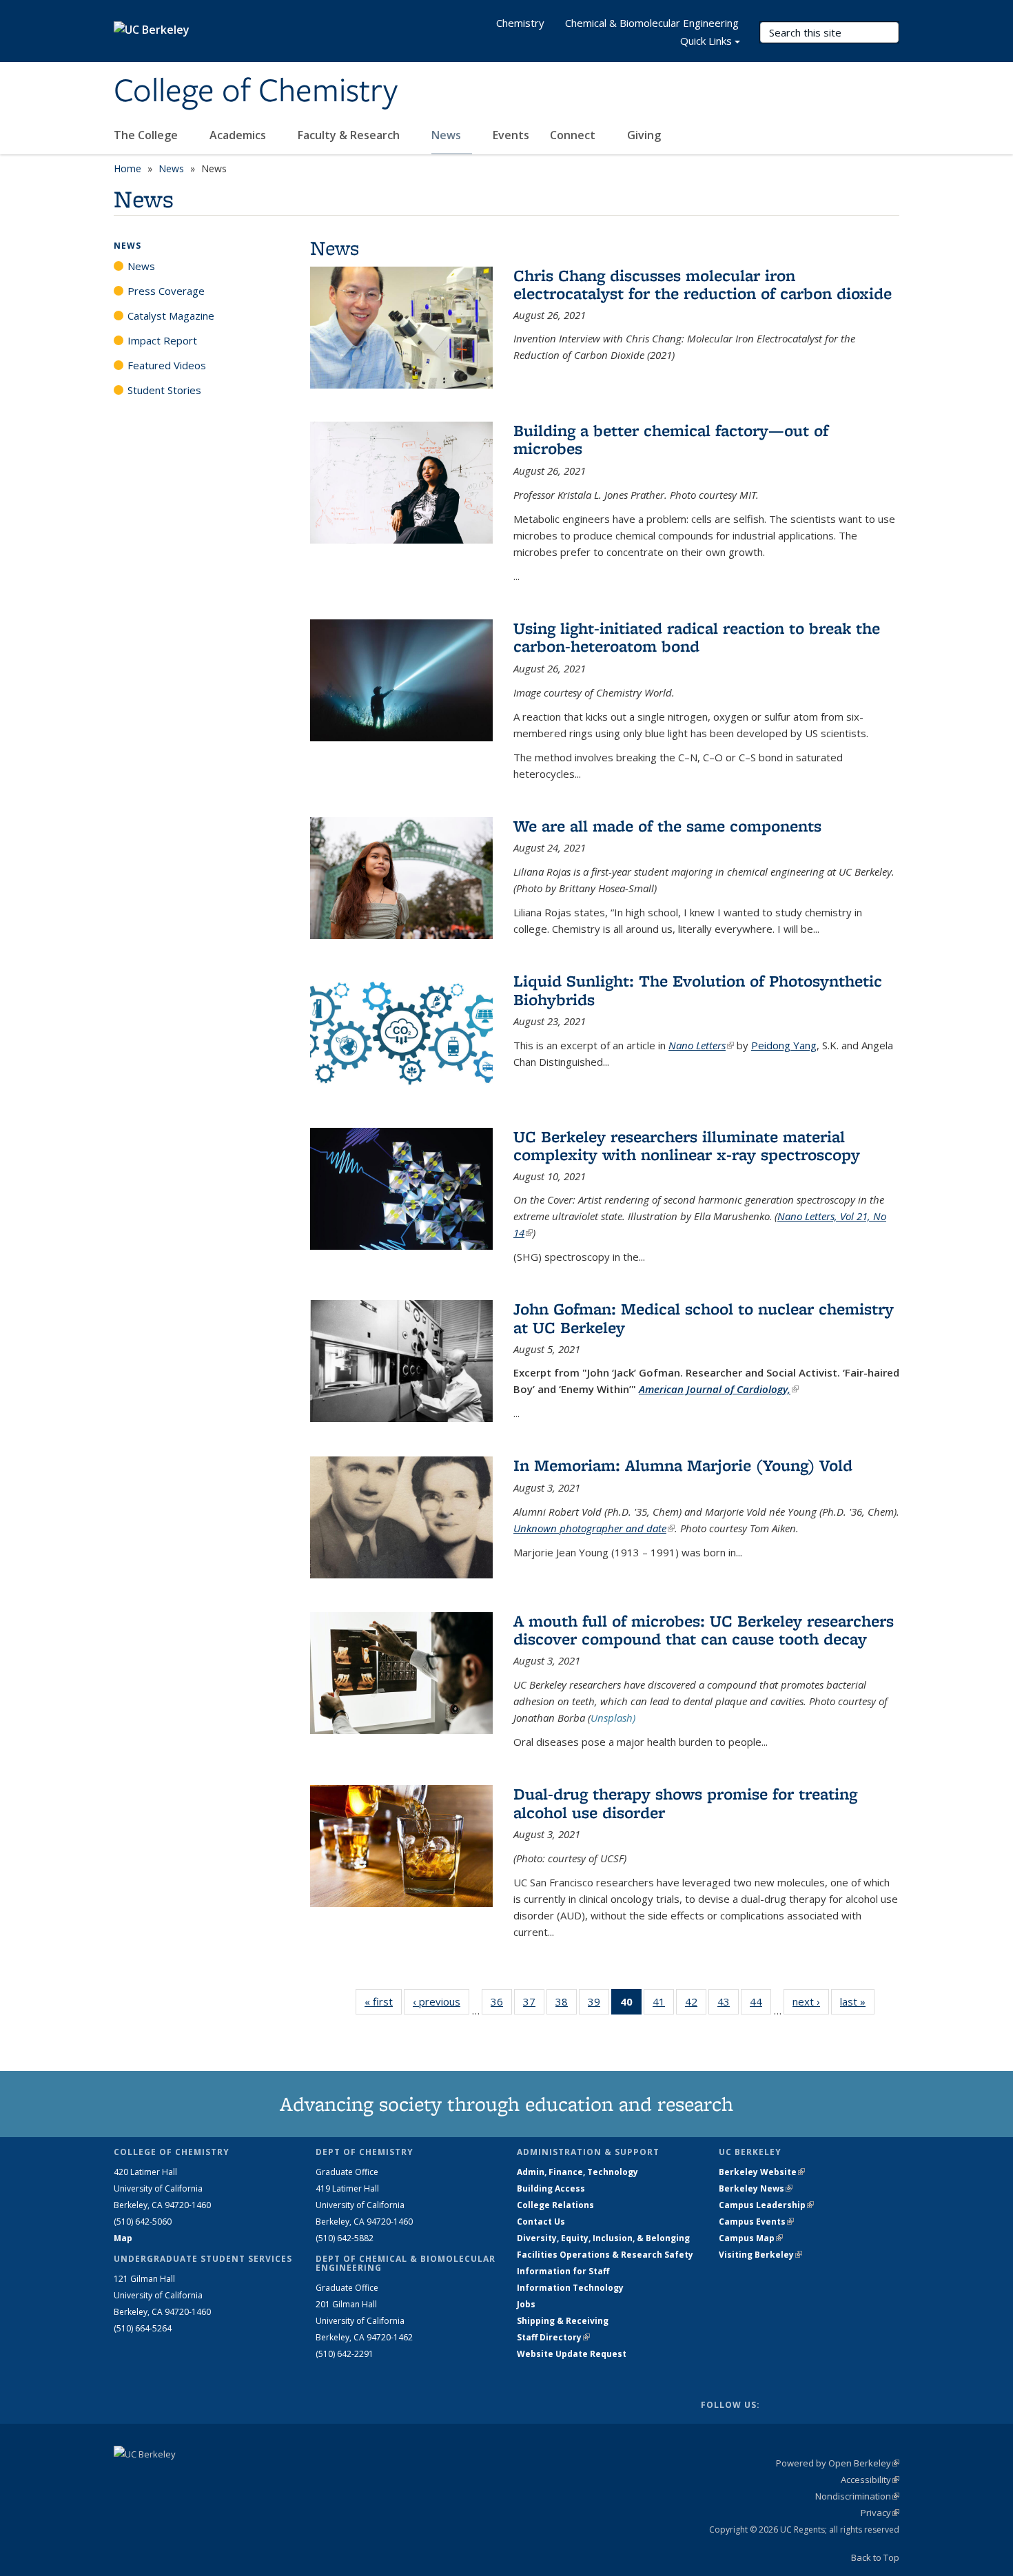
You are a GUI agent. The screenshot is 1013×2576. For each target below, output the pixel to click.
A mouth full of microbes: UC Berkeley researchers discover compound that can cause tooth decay (704, 1630)
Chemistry (520, 23)
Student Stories (164, 390)
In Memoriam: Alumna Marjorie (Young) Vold (683, 1465)
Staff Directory (553, 2337)
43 (728, 2005)
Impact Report (162, 340)
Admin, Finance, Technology (577, 2172)
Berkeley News (756, 2188)
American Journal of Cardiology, (719, 1389)
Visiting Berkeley (760, 2255)
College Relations (555, 2205)
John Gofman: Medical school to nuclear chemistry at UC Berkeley (704, 1318)
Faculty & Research (350, 135)
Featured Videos (167, 365)
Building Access (551, 2188)
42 (696, 2005)
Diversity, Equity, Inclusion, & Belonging (603, 2238)
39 (598, 2005)
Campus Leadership (766, 2205)
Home (127, 168)
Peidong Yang (784, 1045)
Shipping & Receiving (563, 2321)
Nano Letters (701, 1045)
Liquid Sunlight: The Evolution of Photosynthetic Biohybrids (698, 990)
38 (566, 2005)
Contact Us (541, 2222)
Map (123, 2238)
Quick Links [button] (706, 41)
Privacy (880, 2513)
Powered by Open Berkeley (838, 2463)
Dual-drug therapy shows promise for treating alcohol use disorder (685, 1803)
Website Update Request (572, 2354)
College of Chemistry (256, 92)
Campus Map (751, 2238)
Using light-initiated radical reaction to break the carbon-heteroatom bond (697, 637)
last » (857, 2001)
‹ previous (441, 2001)
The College (147, 135)
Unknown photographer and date (594, 1528)
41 (663, 2005)
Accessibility (870, 2480)
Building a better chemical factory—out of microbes (671, 439)
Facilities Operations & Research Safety (605, 2255)
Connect (574, 135)
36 (501, 2005)
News (448, 135)
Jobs (526, 2304)
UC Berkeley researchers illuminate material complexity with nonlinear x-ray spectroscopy (687, 1145)
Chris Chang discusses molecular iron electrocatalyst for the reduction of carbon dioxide (703, 284)
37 (534, 2005)
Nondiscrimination (857, 2496)
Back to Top (875, 2557)
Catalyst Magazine (171, 316)
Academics (239, 135)
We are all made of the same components (667, 826)
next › (811, 2001)
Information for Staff (563, 2271)
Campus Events (756, 2222)
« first (383, 2001)
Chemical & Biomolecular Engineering (652, 23)
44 (760, 2005)
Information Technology (570, 2288)
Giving (644, 135)
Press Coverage (166, 291)
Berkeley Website (762, 2172)
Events (511, 135)
